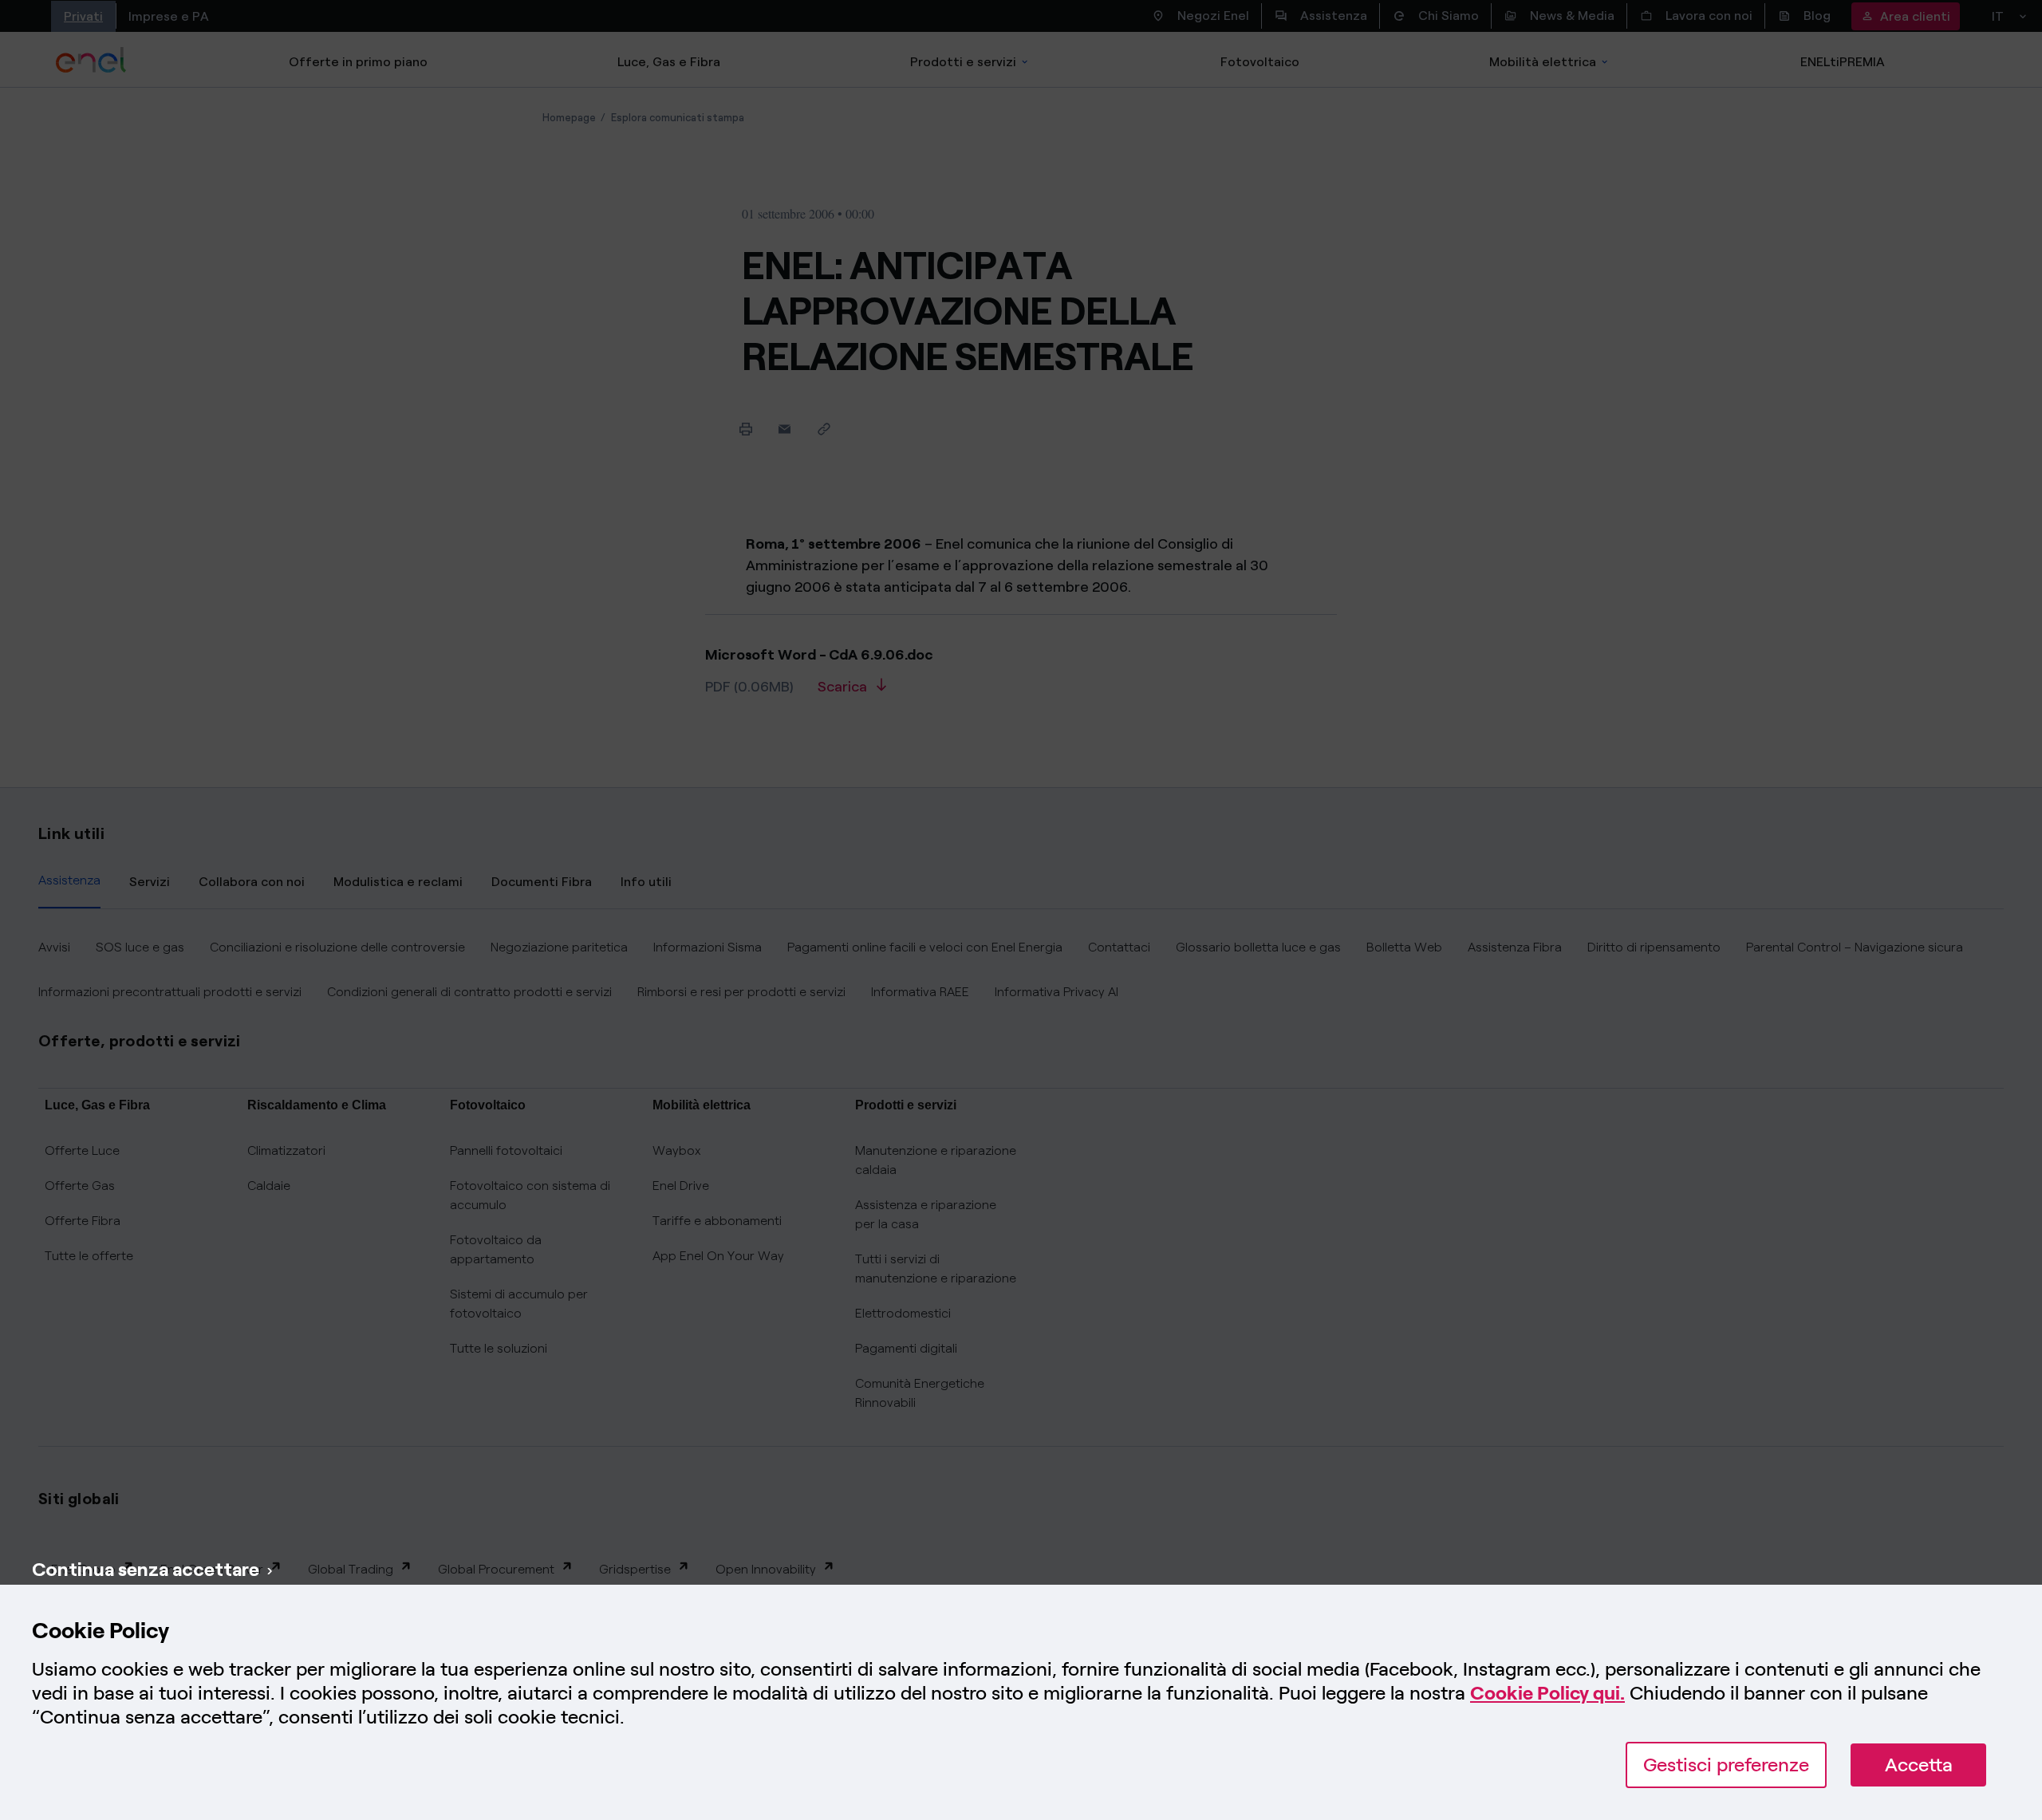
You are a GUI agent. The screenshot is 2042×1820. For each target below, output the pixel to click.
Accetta (1919, 1765)
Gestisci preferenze (1726, 1765)
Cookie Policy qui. (1547, 1693)
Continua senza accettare (146, 1569)
